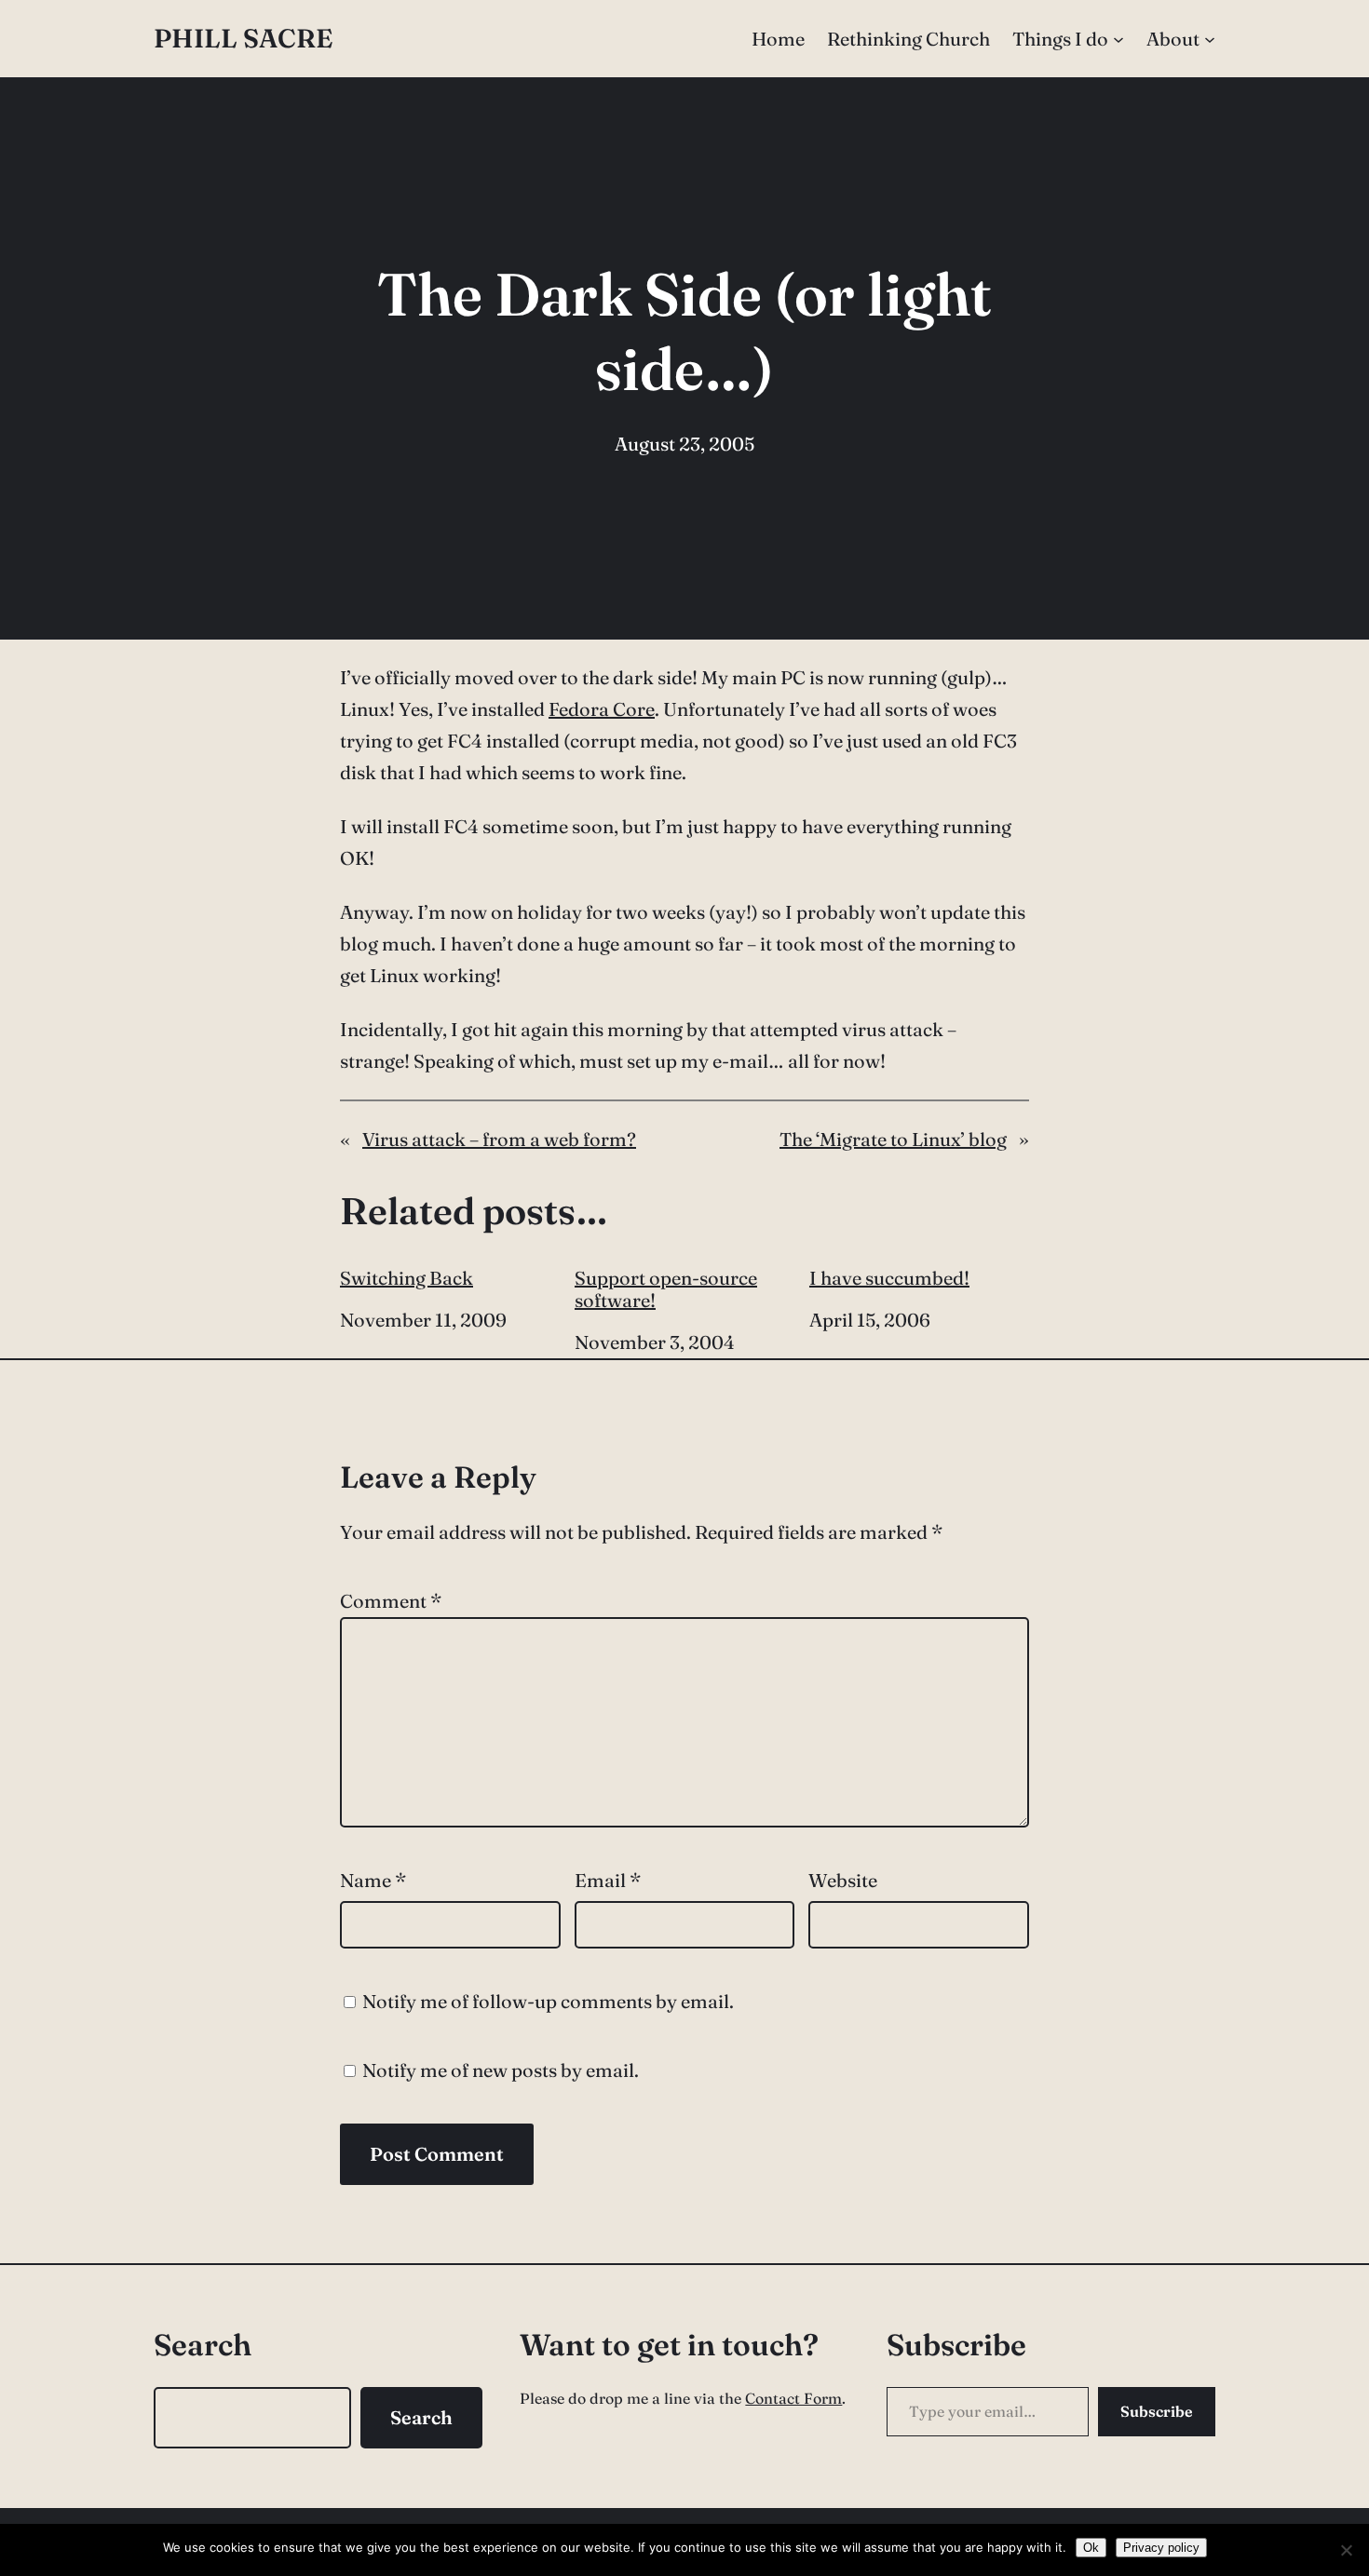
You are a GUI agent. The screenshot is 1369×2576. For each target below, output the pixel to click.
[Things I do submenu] (1118, 39)
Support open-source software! (666, 1289)
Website (843, 1880)
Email (608, 1880)
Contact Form (793, 2398)
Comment (391, 1601)
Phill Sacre (243, 38)
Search (421, 2417)
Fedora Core (602, 709)
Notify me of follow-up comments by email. (548, 2001)
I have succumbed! (889, 1278)
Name (373, 1880)
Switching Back (407, 1278)
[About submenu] (1210, 39)
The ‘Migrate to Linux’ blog (893, 1139)
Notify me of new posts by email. (501, 2070)
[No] (1346, 2550)
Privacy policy (1161, 2548)
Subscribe (1157, 2411)
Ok (1091, 2548)
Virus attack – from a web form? (499, 1139)
